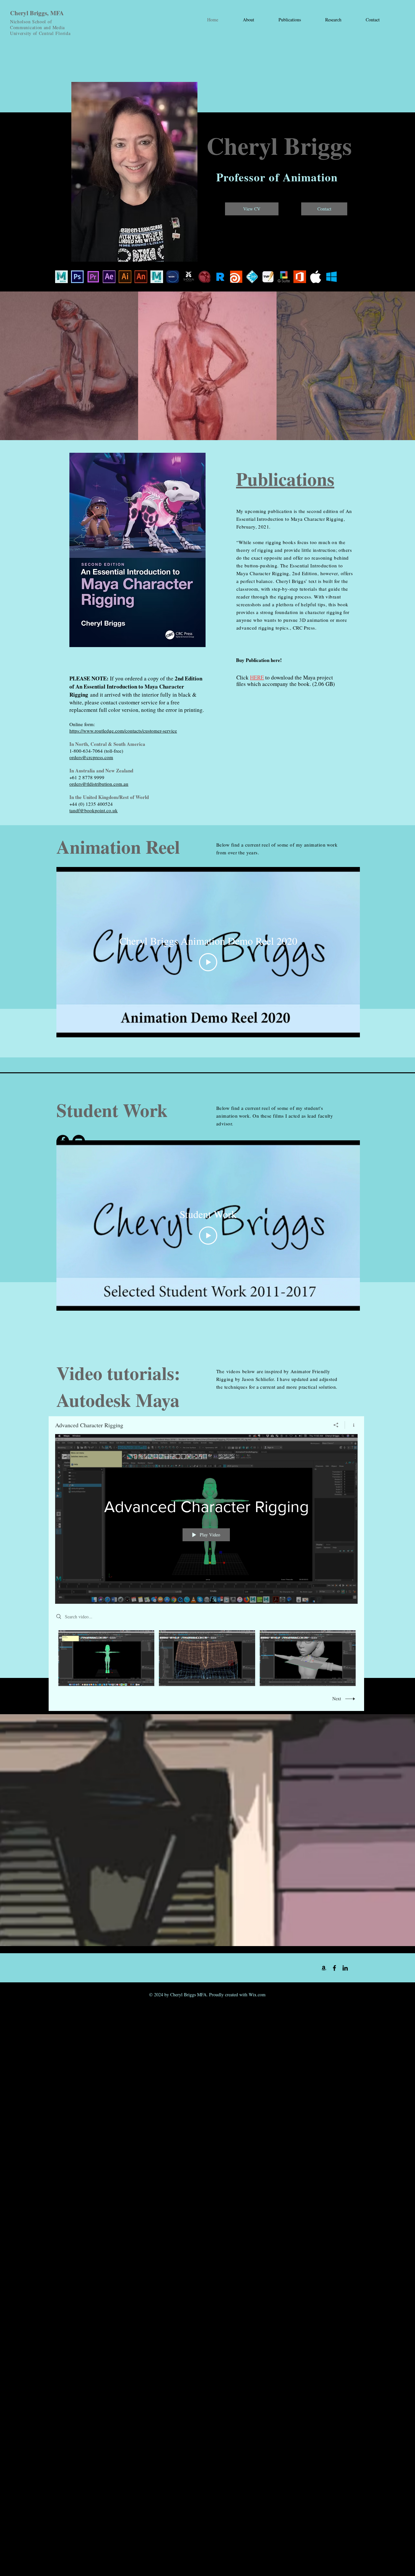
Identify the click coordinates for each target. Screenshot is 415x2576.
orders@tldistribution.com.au (99, 784)
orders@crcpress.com (91, 757)
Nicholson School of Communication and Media (37, 24)
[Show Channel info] (351, 1425)
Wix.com (257, 1995)
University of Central (33, 33)
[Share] (336, 1425)
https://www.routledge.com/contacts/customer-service (123, 731)
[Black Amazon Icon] (324, 1968)
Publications (285, 479)
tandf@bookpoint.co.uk (94, 810)
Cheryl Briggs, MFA (37, 13)
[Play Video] (208, 962)
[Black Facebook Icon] (334, 1968)
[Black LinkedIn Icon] (345, 1968)
